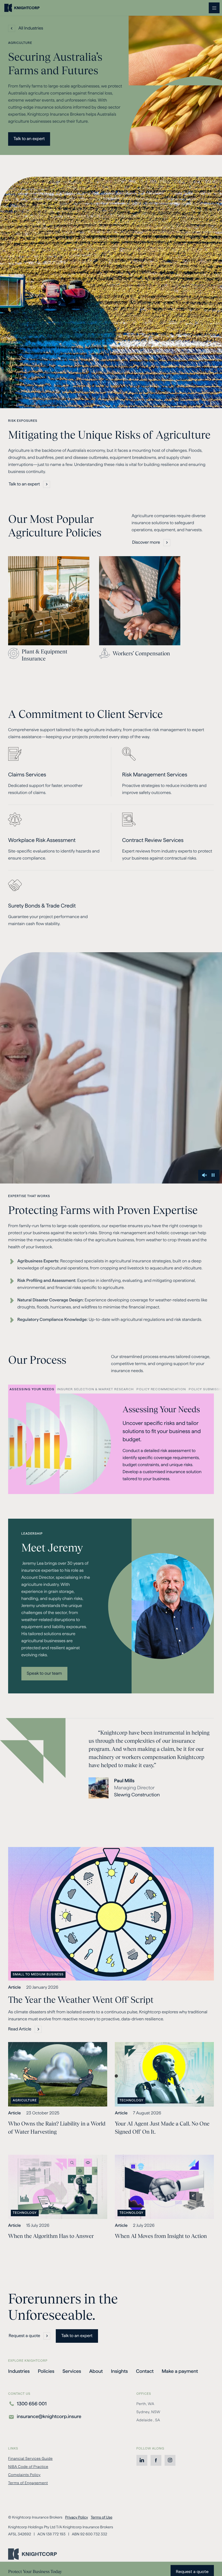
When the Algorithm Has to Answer (51, 2236)
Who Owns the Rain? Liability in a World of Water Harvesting (57, 2128)
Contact (145, 2371)
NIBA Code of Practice (28, 2467)
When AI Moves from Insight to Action (161, 2236)
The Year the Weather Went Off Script (82, 2000)
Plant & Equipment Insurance (45, 655)
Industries (19, 2371)
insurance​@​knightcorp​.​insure (49, 2417)
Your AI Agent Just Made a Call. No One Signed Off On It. (162, 2128)
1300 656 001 (32, 2404)
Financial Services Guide (30, 2458)
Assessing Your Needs (32, 1390)
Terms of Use (102, 2517)
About (96, 2371)
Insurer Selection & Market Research (95, 1390)
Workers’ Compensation (141, 653)
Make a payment (180, 2372)
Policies (46, 2371)
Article (14, 1987)
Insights (120, 2371)
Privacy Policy (76, 2517)
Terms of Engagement (28, 2483)
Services (72, 2371)
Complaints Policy (24, 2475)
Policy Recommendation (161, 1390)
